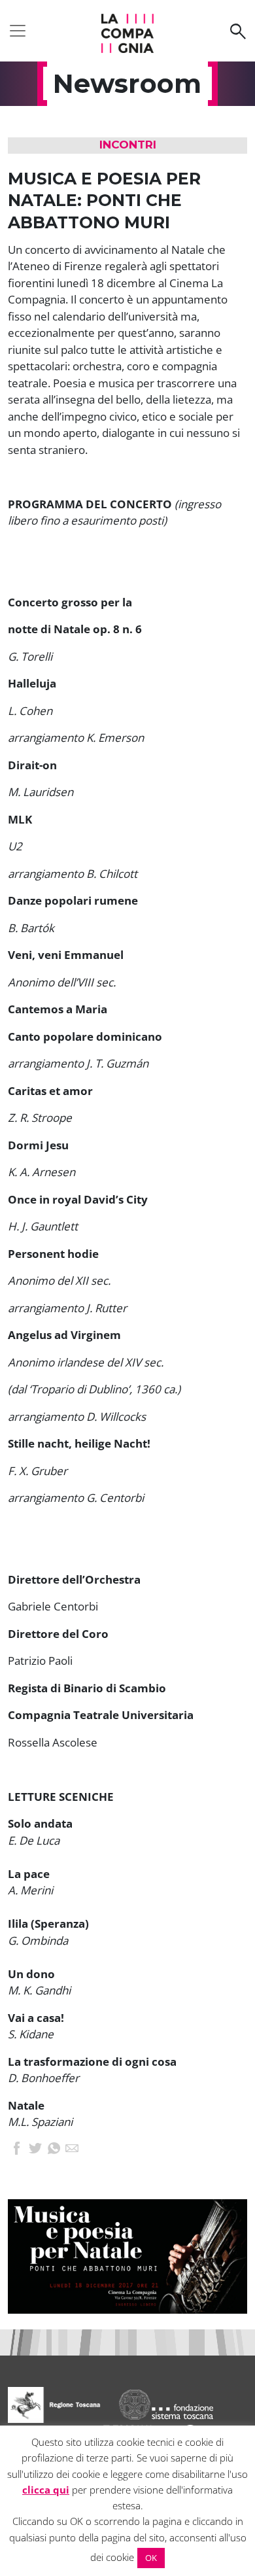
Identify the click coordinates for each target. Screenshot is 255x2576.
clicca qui (46, 2490)
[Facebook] (17, 2150)
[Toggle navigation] (18, 31)
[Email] (72, 2150)
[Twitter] (35, 2150)
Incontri (128, 145)
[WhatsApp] (54, 2150)
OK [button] (151, 2558)
